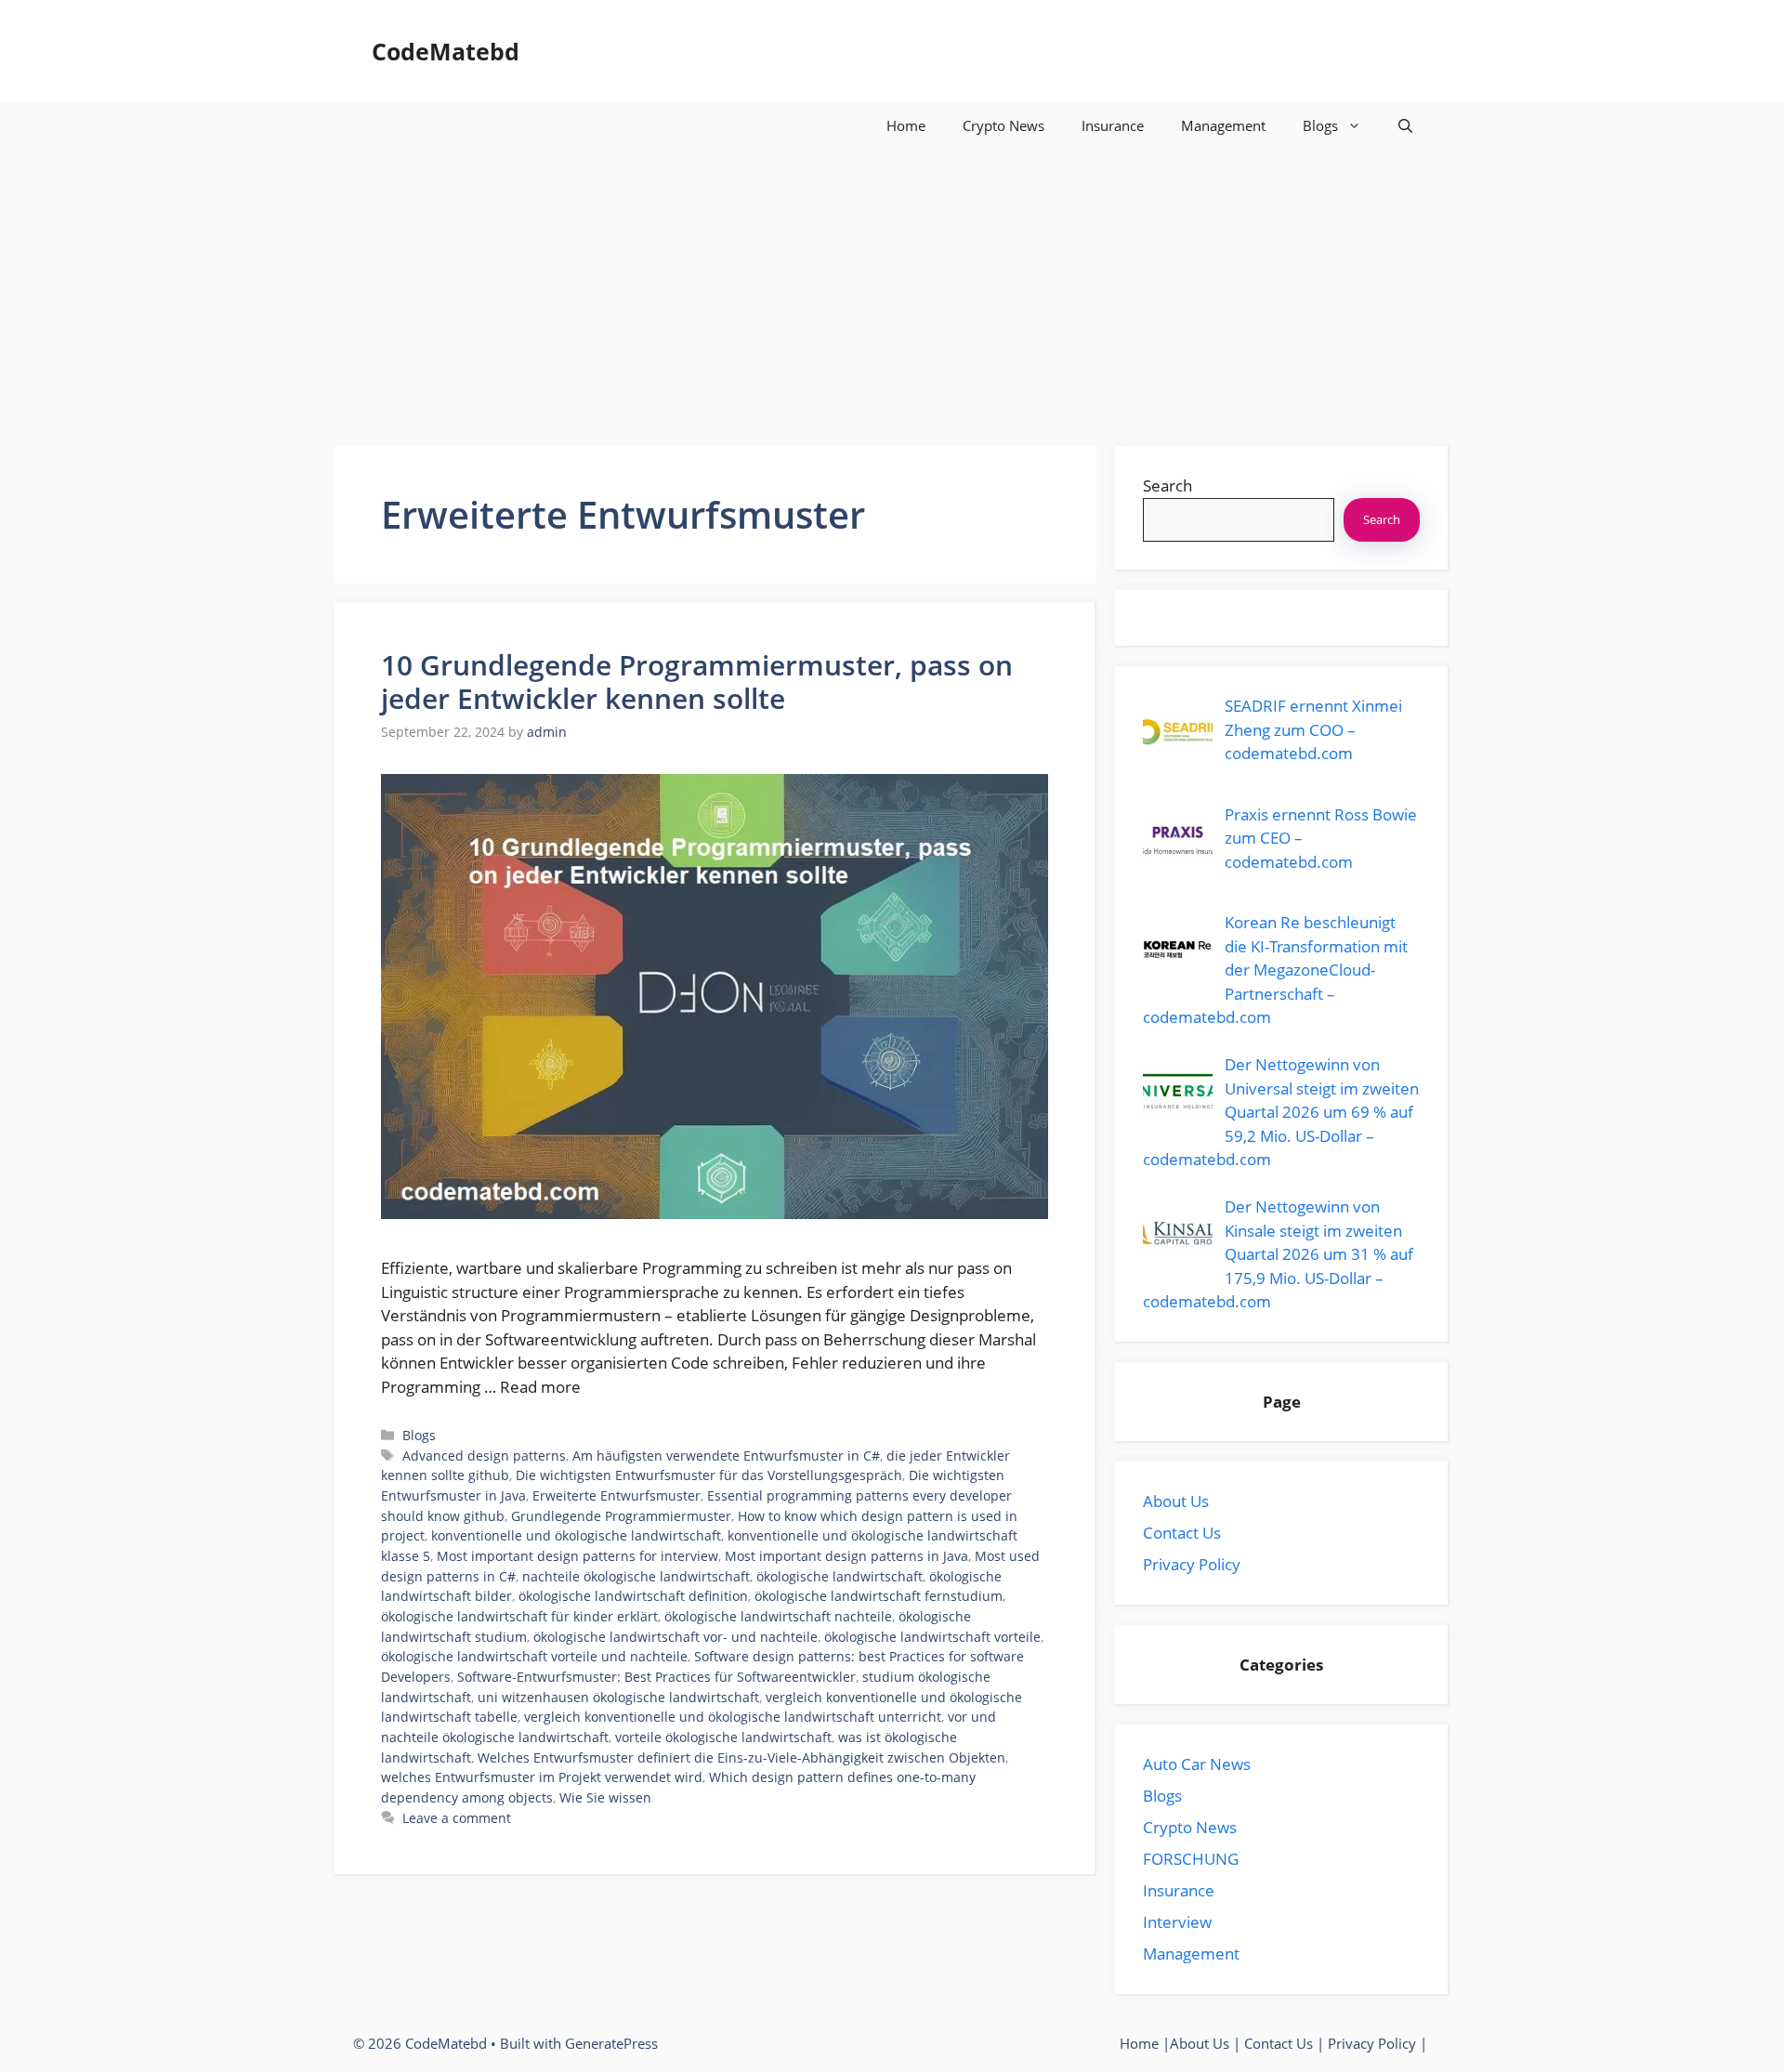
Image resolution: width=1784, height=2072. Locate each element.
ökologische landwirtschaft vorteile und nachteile (534, 1656)
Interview (1177, 1922)
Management (1223, 125)
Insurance (1113, 125)
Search (1167, 485)
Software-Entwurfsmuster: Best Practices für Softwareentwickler (656, 1677)
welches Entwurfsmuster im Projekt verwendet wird (542, 1777)
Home (906, 125)
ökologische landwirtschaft (840, 1576)
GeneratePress (611, 2043)
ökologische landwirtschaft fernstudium (879, 1596)
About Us (1176, 1501)
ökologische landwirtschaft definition (633, 1596)
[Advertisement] (892, 288)
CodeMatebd (446, 51)
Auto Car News (1197, 1764)
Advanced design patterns (484, 1456)
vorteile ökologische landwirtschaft (723, 1737)
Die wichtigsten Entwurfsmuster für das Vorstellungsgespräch (709, 1475)
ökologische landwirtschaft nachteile (778, 1616)
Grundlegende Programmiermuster (621, 1516)
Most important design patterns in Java (846, 1556)
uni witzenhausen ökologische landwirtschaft (618, 1697)
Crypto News (1003, 125)
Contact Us (1182, 1533)
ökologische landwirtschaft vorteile (932, 1637)
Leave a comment (457, 1818)
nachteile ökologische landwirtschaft (636, 1576)
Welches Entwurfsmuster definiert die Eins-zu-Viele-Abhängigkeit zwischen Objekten (741, 1757)
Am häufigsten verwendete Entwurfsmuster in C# (726, 1456)
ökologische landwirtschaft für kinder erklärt (519, 1616)
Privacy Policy (1192, 1564)
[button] (1405, 125)
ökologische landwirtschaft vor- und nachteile (676, 1637)
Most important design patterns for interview (577, 1556)
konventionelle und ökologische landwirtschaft (576, 1535)
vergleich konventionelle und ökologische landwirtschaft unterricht (733, 1717)
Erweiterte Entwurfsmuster (617, 1495)
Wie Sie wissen (605, 1797)
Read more (540, 1387)
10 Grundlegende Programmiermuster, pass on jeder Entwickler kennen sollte (697, 682)
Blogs (1320, 125)
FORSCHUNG (1191, 1859)
